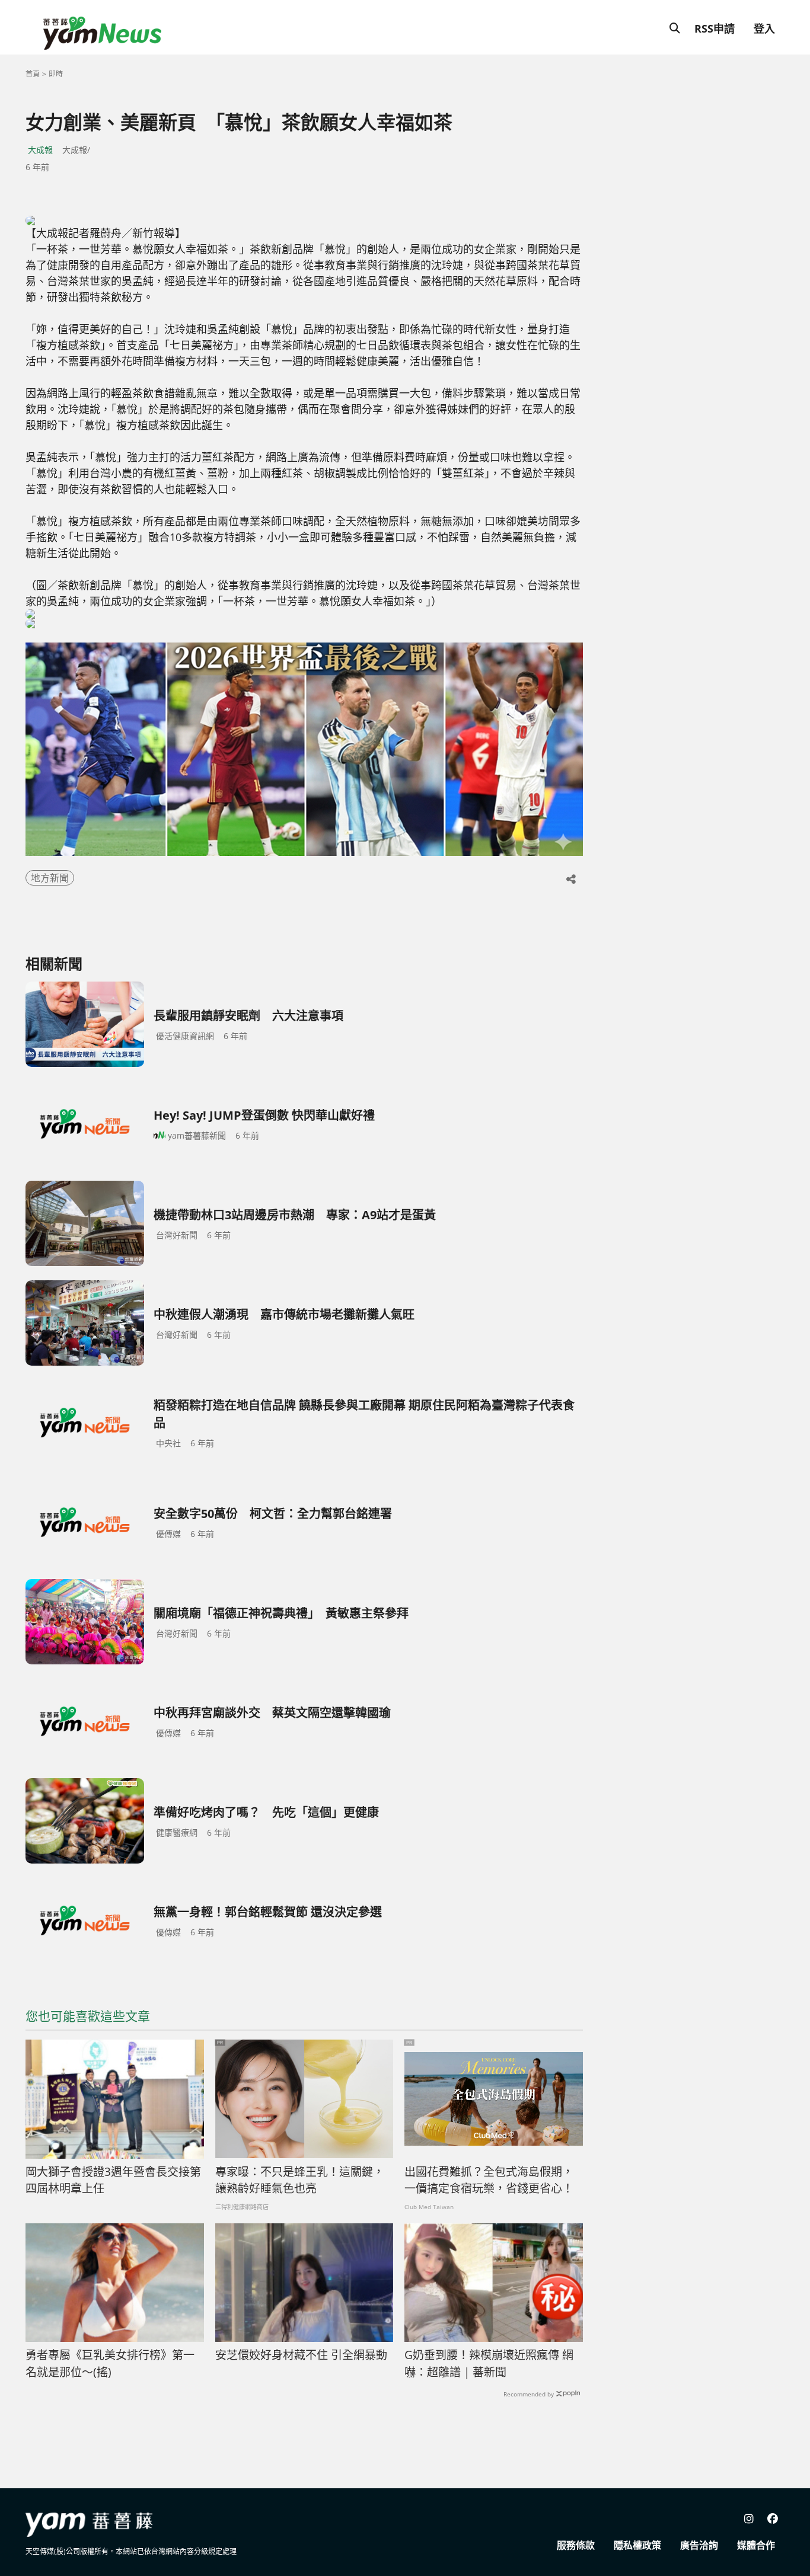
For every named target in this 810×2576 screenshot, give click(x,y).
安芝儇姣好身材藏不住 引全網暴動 (301, 2355)
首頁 (33, 74)
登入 (764, 28)
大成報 (40, 150)
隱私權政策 (637, 2545)
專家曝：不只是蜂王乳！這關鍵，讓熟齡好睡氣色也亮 (300, 2180)
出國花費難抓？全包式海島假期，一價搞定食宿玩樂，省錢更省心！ (489, 2180)
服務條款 (576, 2545)
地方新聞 (50, 878)
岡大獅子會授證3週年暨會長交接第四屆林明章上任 (113, 2180)
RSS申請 (715, 28)
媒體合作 (756, 2545)
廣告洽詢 (699, 2545)
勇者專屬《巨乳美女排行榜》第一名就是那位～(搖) (110, 2364)
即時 (56, 74)
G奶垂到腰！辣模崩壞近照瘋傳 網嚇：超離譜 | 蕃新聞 (489, 2364)
